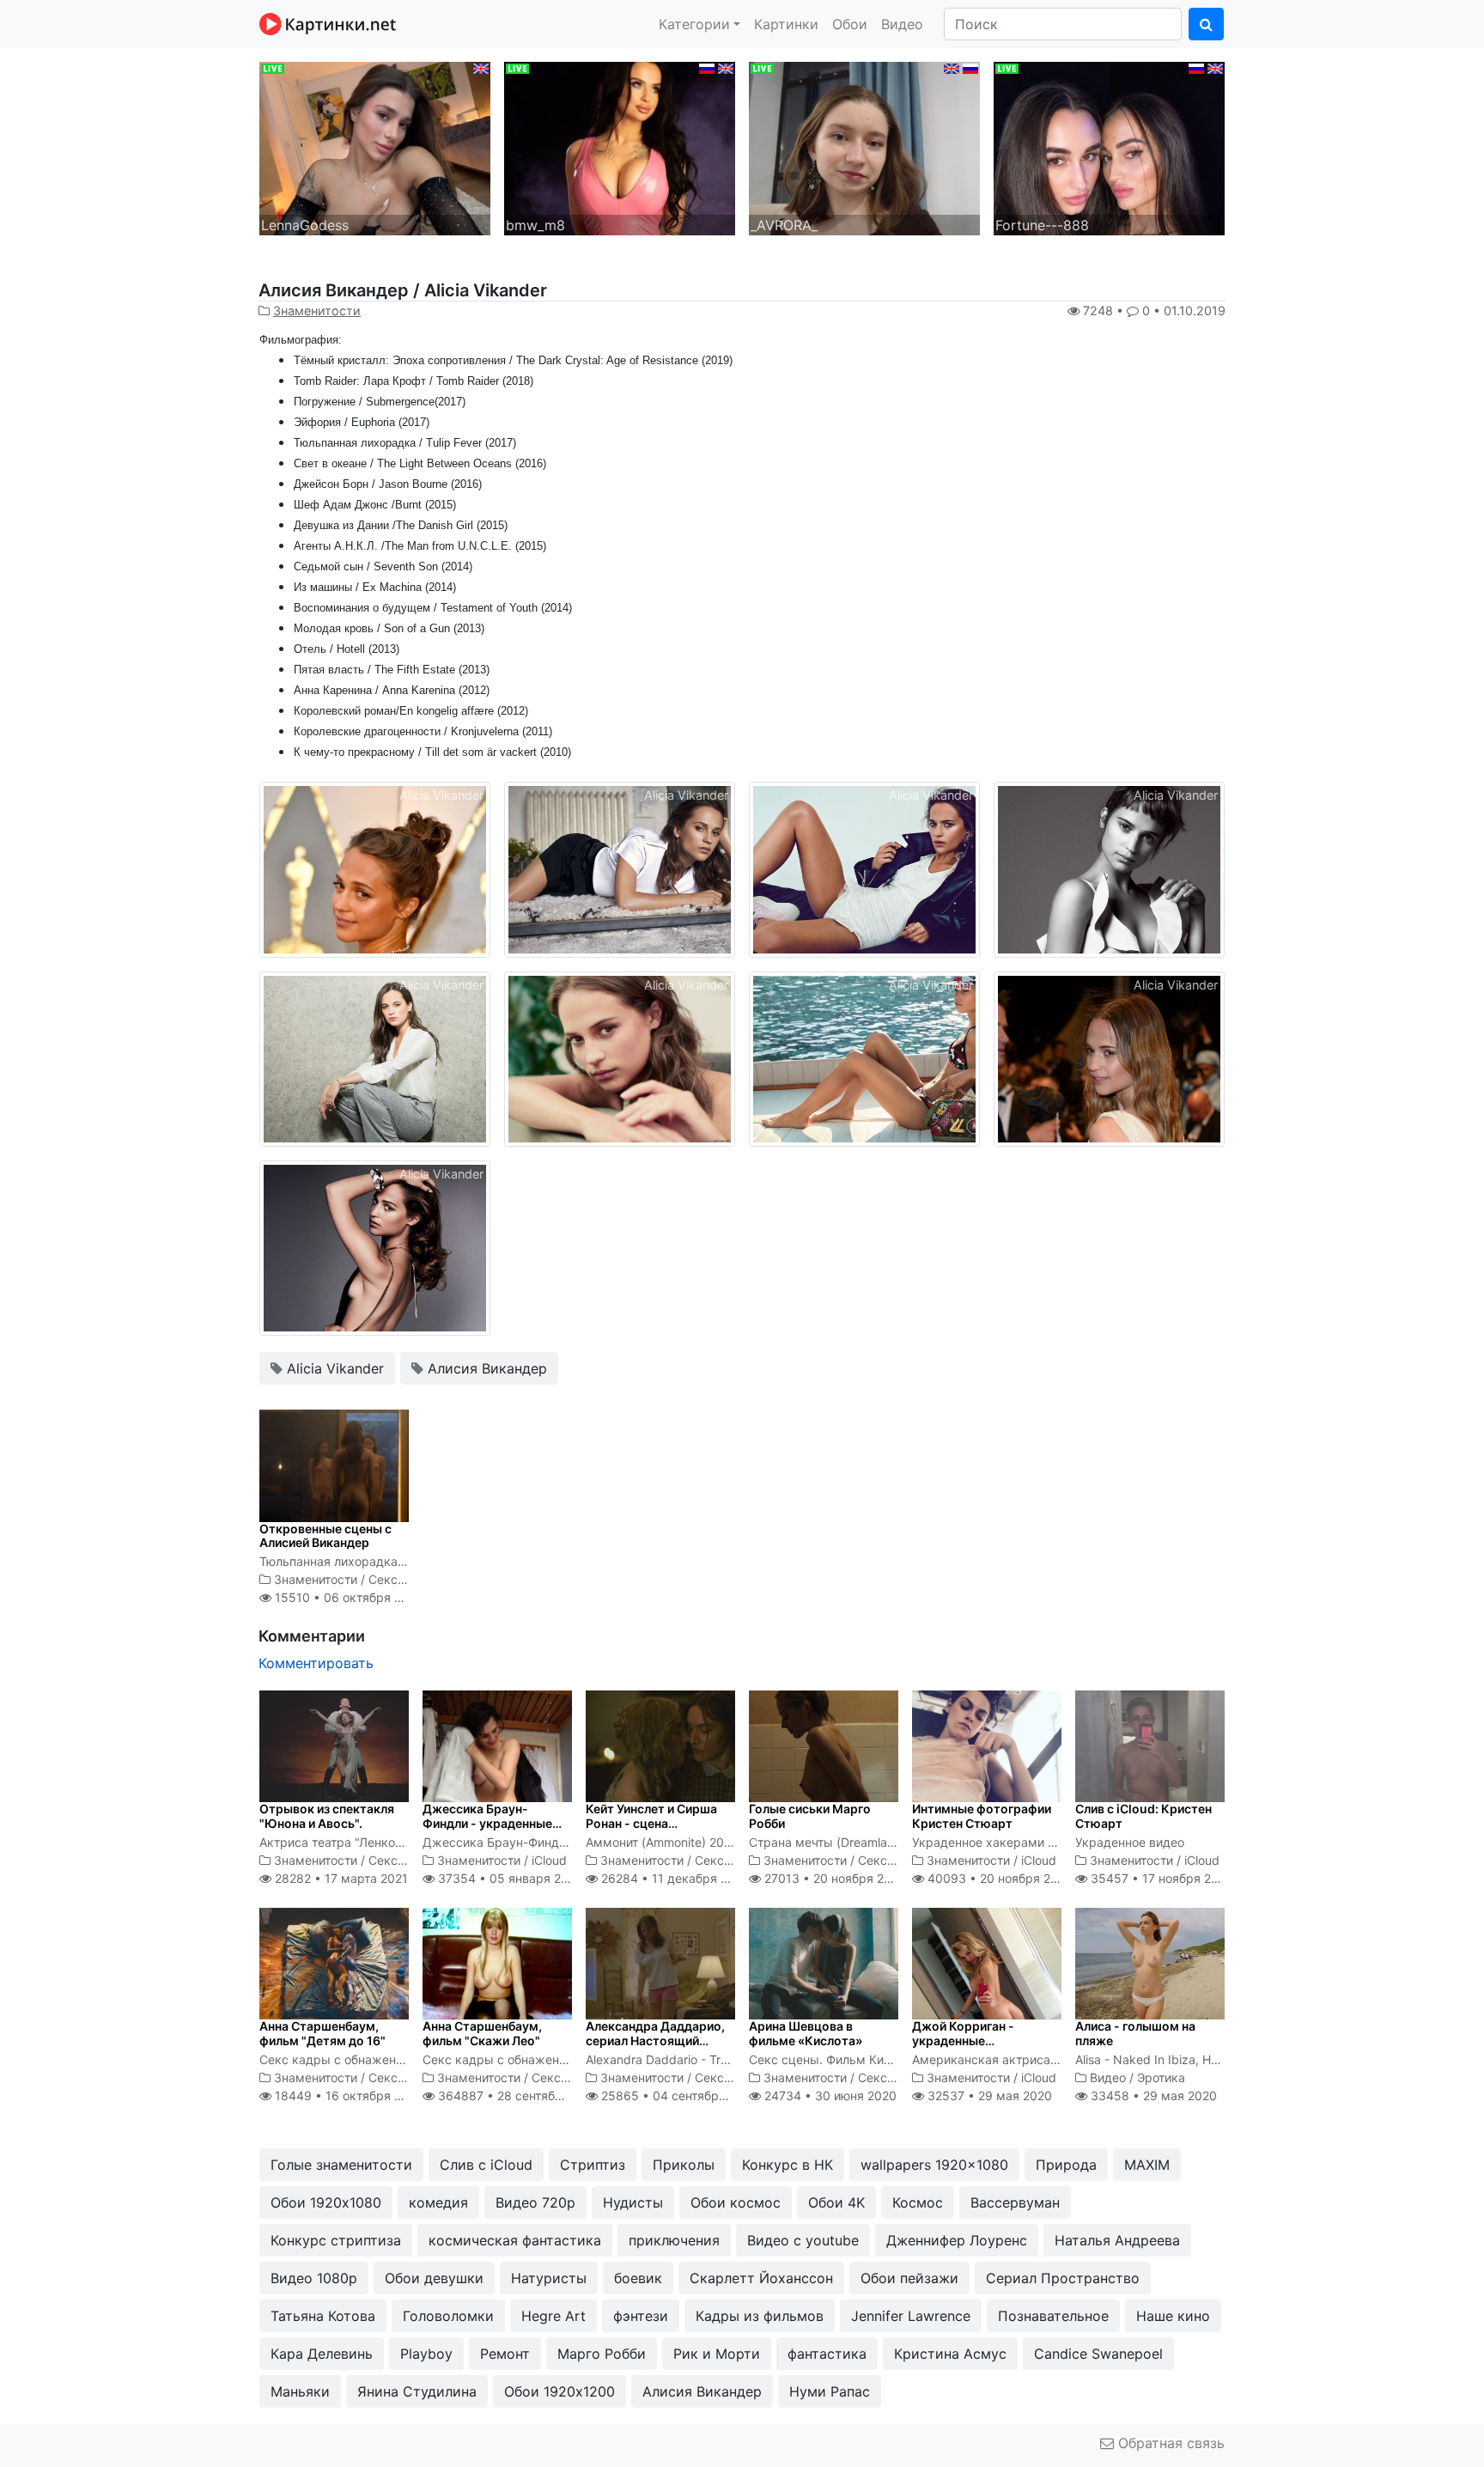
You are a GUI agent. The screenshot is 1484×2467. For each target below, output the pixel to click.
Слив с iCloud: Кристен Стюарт (1143, 1816)
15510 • (347, 1597)
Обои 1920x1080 (326, 2202)
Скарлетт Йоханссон (761, 2278)
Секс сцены (404, 1579)
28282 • (340, 1878)
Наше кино (1173, 2316)
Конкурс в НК (788, 2165)
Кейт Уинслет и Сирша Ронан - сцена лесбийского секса (651, 1823)
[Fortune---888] (1109, 147)
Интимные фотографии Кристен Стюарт (982, 1816)
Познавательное (1053, 2316)
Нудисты (633, 2202)
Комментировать (316, 1663)
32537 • (988, 2095)
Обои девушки (434, 2278)
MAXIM (1147, 2165)
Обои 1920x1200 (560, 2391)
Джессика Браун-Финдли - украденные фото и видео (487, 1823)
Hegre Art (553, 2316)
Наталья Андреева (1117, 2240)
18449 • (347, 2095)
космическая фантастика (515, 2240)
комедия (438, 2202)
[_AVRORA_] (864, 147)
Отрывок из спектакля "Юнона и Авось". (327, 1816)
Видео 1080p (314, 2278)
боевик (638, 2278)
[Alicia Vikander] (375, 868)
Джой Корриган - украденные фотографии (963, 2041)
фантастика (827, 2354)
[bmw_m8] (620, 147)
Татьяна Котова (323, 2316)
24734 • (829, 2095)
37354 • (508, 1878)
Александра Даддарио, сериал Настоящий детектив (655, 2041)
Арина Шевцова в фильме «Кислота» (806, 2033)
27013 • (833, 1878)
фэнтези (641, 2316)
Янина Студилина (417, 2391)
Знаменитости (317, 311)
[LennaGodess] (375, 147)
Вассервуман (1015, 2202)
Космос (918, 2202)
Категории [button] (694, 24)
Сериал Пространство (1063, 2278)
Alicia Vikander (333, 1368)
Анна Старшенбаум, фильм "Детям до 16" (322, 2033)
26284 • (674, 1878)
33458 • (1152, 2095)
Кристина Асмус (950, 2354)
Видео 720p (535, 2202)
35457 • (1160, 1878)
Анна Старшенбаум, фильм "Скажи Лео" (482, 2033)
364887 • (518, 2095)
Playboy (426, 2354)
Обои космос (736, 2202)
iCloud (549, 1860)
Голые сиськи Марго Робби (810, 1816)
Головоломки (448, 2316)
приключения (674, 2240)
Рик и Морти (717, 2354)
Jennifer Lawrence (911, 2316)
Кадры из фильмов (760, 2316)
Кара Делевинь (322, 2354)
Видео (902, 24)
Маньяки (300, 2391)
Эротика (1161, 2077)
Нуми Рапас (830, 2391)
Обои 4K (836, 2202)
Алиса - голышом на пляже (1135, 2033)
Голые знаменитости (341, 2165)
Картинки (786, 24)
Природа (1066, 2165)
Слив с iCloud (486, 2165)
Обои (850, 24)
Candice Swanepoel (1098, 2354)
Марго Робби (602, 2354)
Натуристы (549, 2278)
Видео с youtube (803, 2240)
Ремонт (505, 2354)
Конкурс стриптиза (336, 2240)
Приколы (684, 2165)
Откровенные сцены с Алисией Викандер (325, 1536)
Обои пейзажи (909, 2278)
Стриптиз (593, 2165)
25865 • (678, 2095)
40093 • (998, 1878)
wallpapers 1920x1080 (934, 2165)
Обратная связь (1169, 2443)
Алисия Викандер (485, 1368)
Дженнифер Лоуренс (957, 2240)
